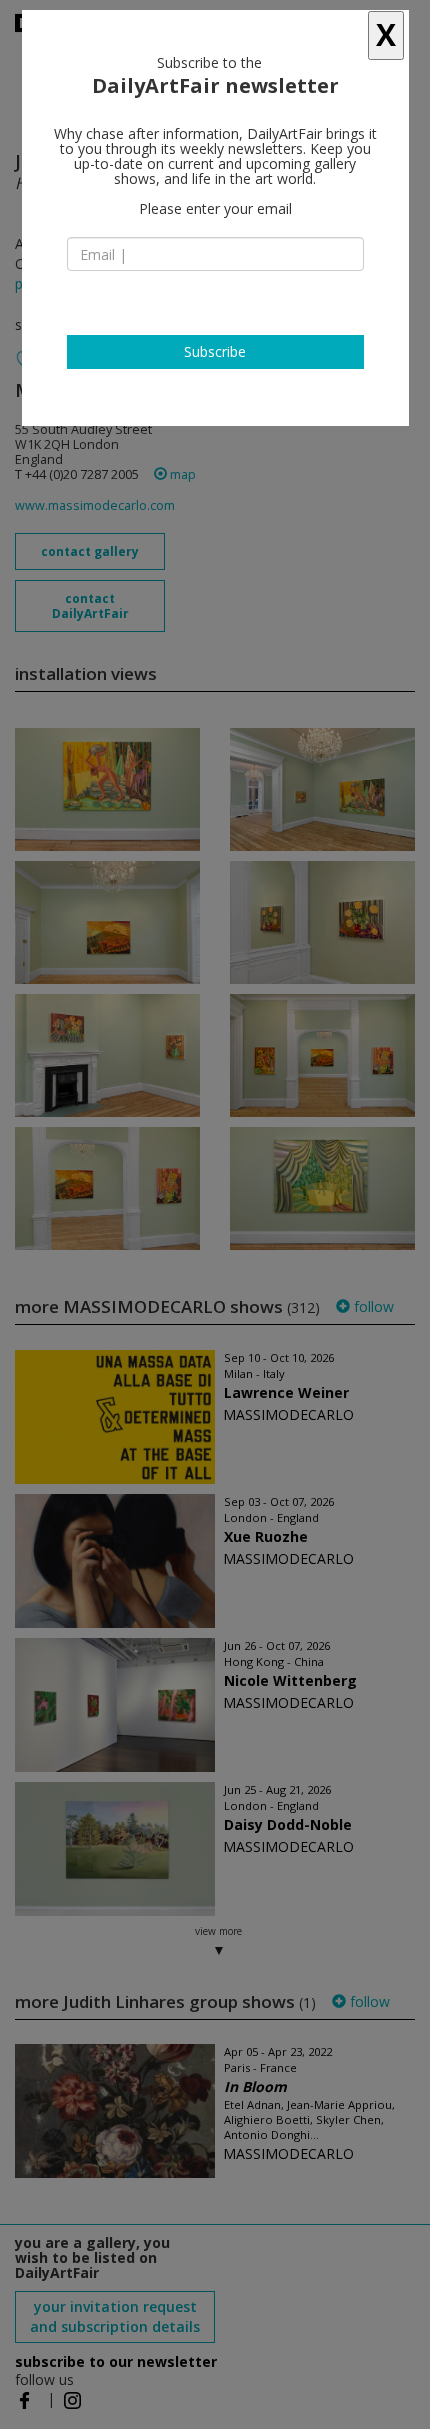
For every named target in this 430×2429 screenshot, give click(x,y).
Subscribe (215, 351)
